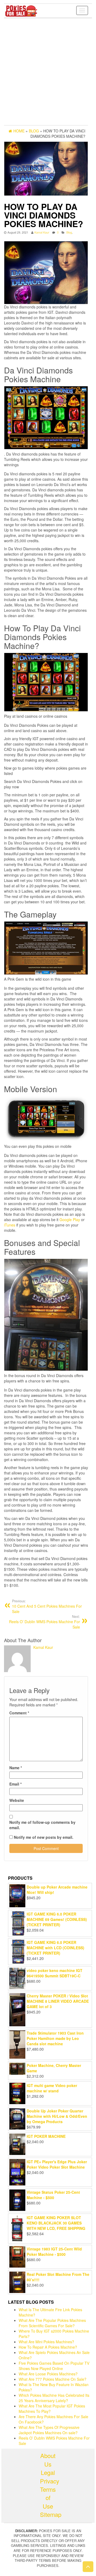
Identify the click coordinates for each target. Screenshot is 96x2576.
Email (15, 1784)
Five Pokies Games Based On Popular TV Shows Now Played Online (54, 2366)
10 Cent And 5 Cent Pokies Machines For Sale (47, 1606)
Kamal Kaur (42, 232)
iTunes (10, 1225)
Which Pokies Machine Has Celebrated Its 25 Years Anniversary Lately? (54, 2398)
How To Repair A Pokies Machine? (48, 2347)
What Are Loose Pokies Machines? (48, 2374)
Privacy (48, 2481)
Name (16, 1768)
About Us (48, 2460)
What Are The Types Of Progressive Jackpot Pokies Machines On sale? (49, 2430)
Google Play (70, 1220)
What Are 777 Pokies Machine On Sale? (53, 2379)
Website (17, 1800)
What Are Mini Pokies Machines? (46, 2342)
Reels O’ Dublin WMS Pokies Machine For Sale (45, 1622)
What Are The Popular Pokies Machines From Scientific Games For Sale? (52, 2323)
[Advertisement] (48, 72)
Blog (69, 232)
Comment (19, 1713)
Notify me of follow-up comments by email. (42, 1825)
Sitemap (48, 2514)
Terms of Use (48, 2498)
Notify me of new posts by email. (44, 1837)
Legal (48, 2472)
